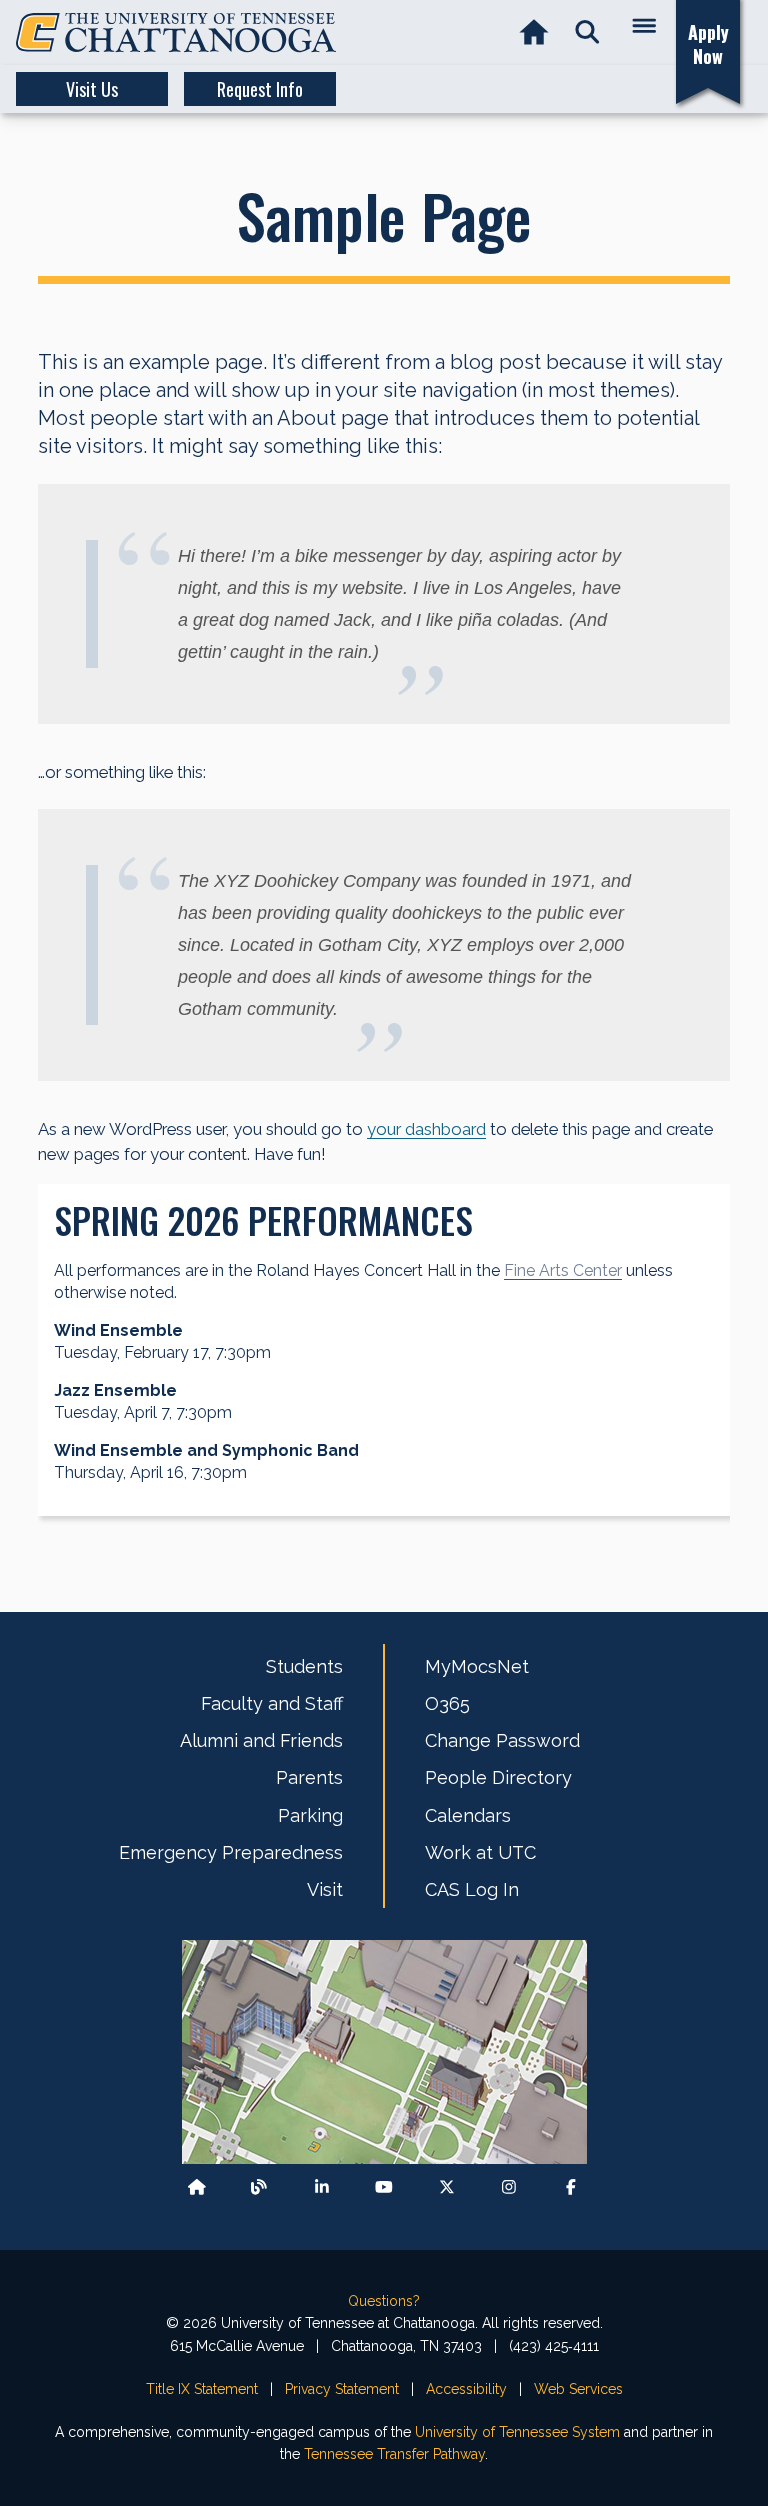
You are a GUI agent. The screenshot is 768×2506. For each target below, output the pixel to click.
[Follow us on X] (447, 2186)
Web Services (578, 2389)
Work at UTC (480, 1852)
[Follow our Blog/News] (259, 2186)
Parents (309, 1777)
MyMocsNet (477, 1666)
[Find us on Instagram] (509, 2186)
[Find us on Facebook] (571, 2186)
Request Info (260, 89)
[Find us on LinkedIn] (322, 2186)
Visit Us (92, 89)
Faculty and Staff (272, 1703)
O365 (447, 1703)
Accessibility (466, 2389)
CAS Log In (472, 1889)
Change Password (502, 1740)
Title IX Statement (202, 2389)
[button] (587, 32)
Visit (325, 1889)
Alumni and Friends (261, 1740)
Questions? (384, 2301)
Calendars (468, 1815)
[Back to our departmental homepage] (197, 2186)
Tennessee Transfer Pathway (394, 2454)
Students (304, 1666)
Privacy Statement (342, 2389)
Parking (310, 1815)
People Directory (498, 1777)
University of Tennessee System (517, 2432)
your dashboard (426, 1129)
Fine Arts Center (563, 1270)
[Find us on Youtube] (384, 2186)
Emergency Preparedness (231, 1852)
